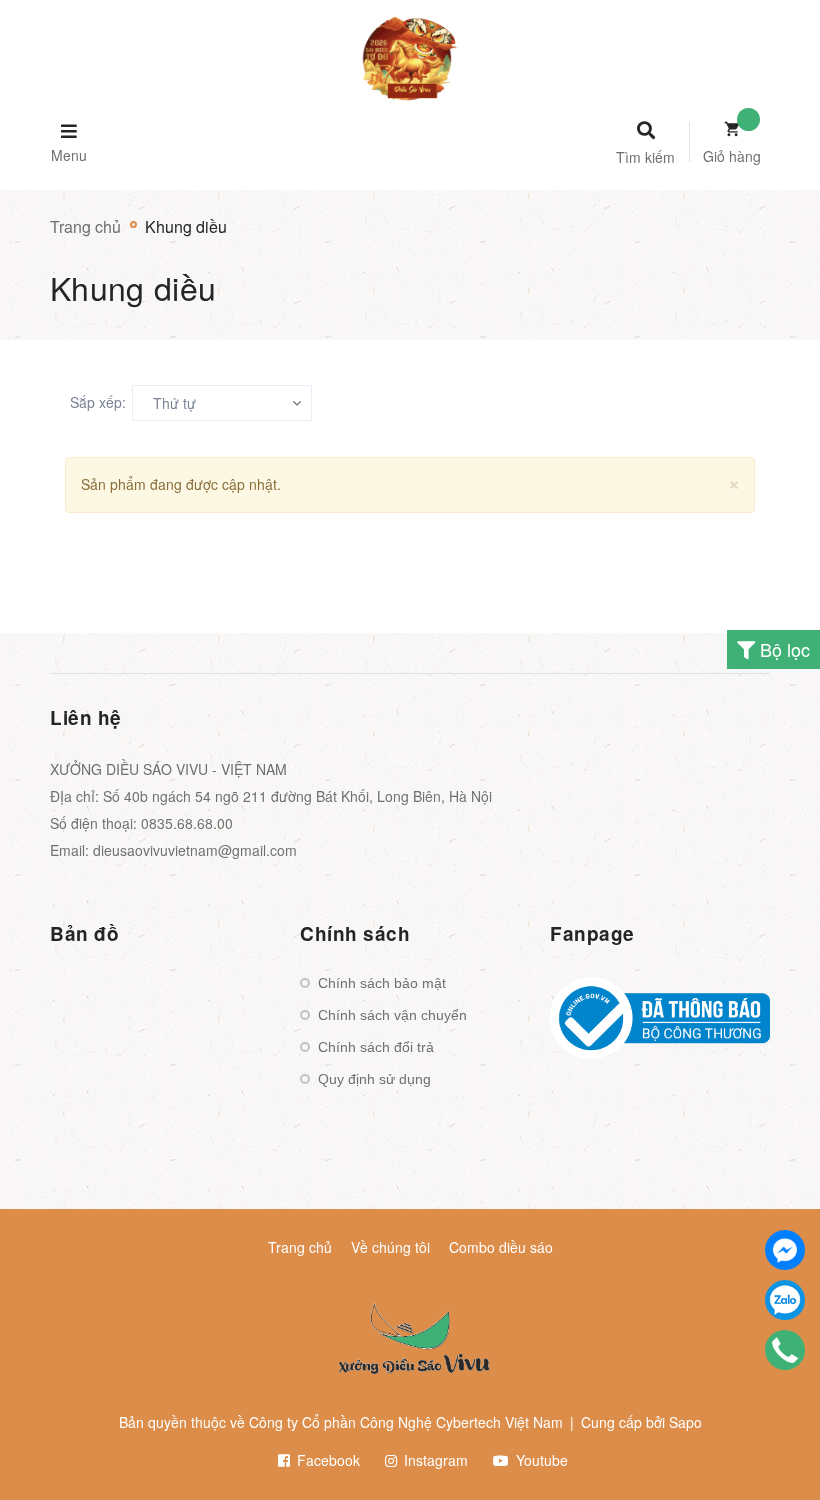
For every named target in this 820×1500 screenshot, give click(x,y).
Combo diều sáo (501, 1247)
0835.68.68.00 (187, 823)
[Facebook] (785, 1250)
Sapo (685, 1422)
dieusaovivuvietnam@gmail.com (195, 850)
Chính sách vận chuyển (392, 1015)
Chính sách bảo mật (382, 983)
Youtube (540, 1460)
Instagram (434, 1460)
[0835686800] (785, 1350)
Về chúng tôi (390, 1247)
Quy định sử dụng (374, 1079)
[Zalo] (785, 1300)
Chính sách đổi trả (376, 1047)
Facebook (326, 1460)
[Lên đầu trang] (766, 1451)
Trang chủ (300, 1247)
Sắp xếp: (98, 402)
